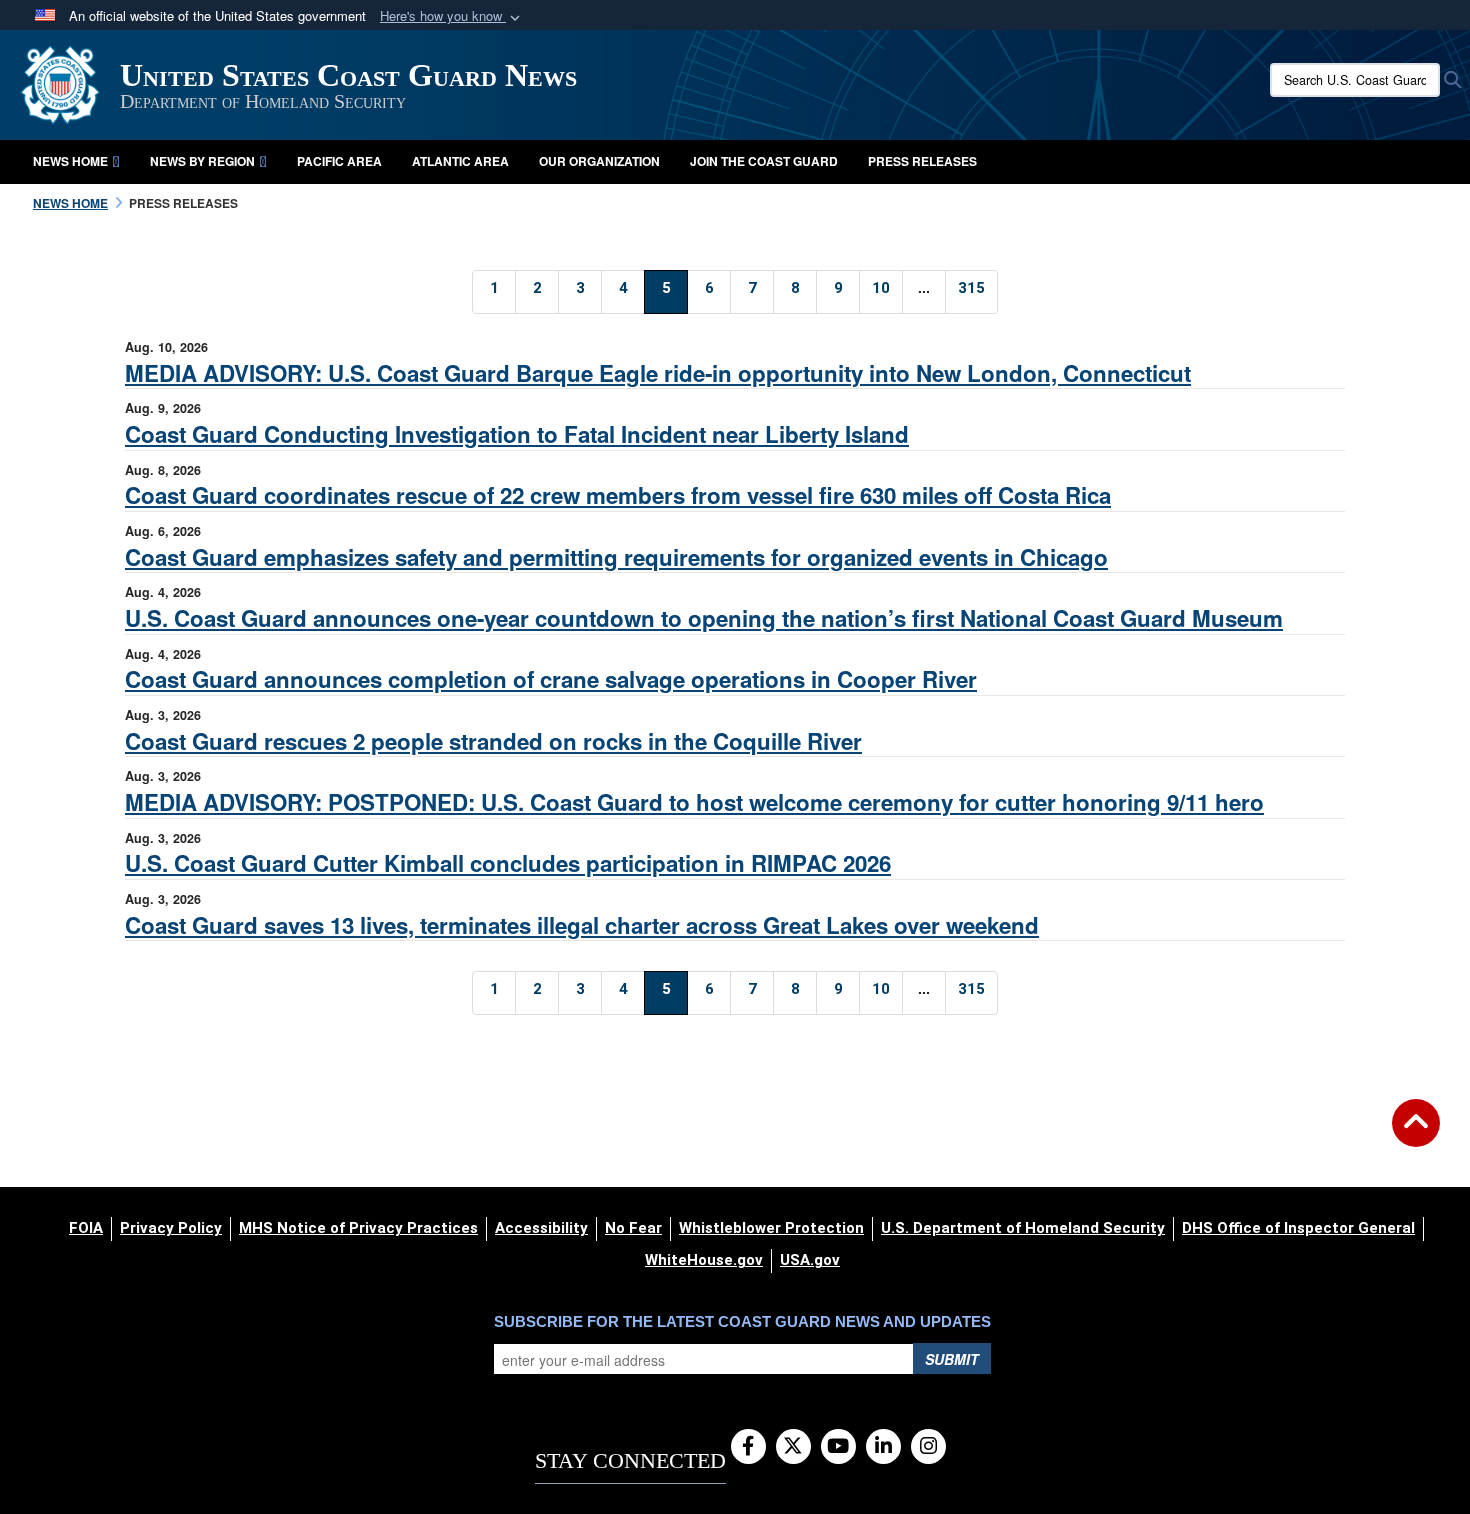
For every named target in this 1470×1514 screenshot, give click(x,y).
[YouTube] (838, 1447)
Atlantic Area (460, 161)
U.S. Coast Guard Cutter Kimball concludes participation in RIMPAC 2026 (508, 863)
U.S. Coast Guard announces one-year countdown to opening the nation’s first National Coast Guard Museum (704, 618)
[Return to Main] (1416, 1135)
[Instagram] (928, 1447)
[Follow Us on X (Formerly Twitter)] (793, 1447)
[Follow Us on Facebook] (748, 1447)
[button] (452, 16)
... (924, 287)
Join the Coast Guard (764, 161)
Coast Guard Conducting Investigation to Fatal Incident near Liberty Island (517, 434)
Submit (952, 1359)
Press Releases (922, 161)
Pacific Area (339, 161)
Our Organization (599, 161)
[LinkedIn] (883, 1447)
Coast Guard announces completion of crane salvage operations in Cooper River (551, 679)
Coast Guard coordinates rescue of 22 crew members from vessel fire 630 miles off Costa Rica (618, 495)
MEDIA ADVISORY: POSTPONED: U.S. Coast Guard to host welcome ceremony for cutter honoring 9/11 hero (694, 802)
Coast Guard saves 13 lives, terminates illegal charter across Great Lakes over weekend (582, 925)
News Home (70, 161)
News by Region (202, 161)
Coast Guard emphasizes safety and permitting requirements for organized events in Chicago (616, 557)
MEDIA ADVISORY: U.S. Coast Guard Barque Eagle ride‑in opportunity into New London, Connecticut (658, 373)
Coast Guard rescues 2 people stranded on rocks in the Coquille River (493, 741)
